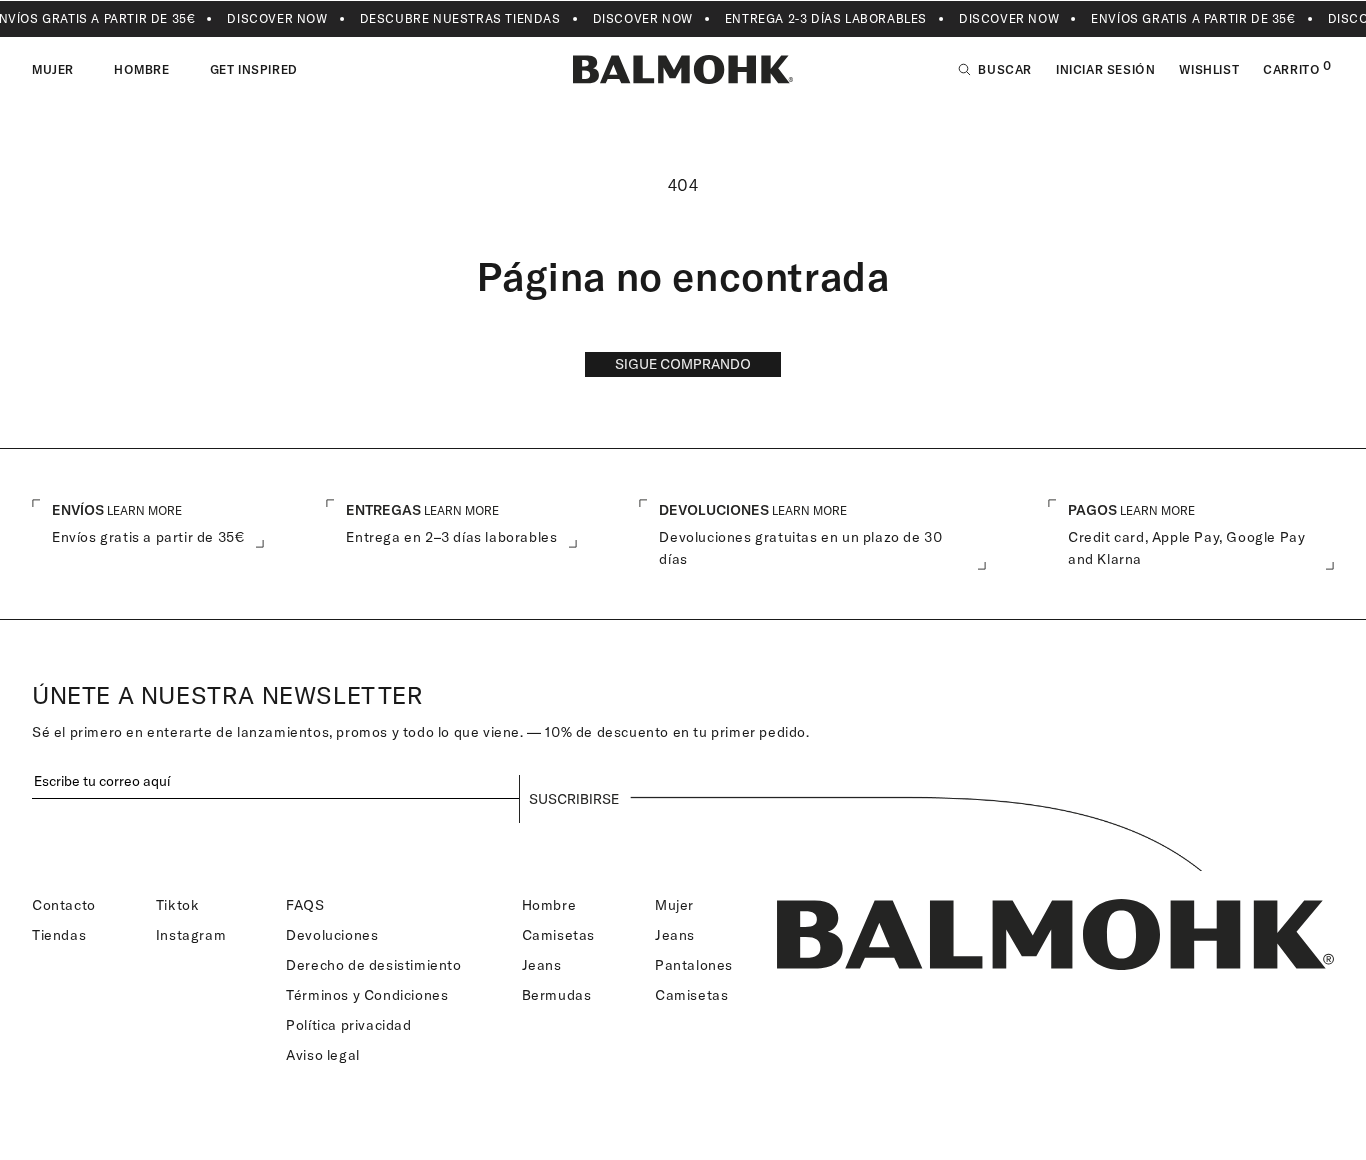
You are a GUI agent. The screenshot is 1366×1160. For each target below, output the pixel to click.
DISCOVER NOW (277, 18)
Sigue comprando (683, 364)
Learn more (461, 510)
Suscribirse (574, 799)
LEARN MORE (144, 510)
